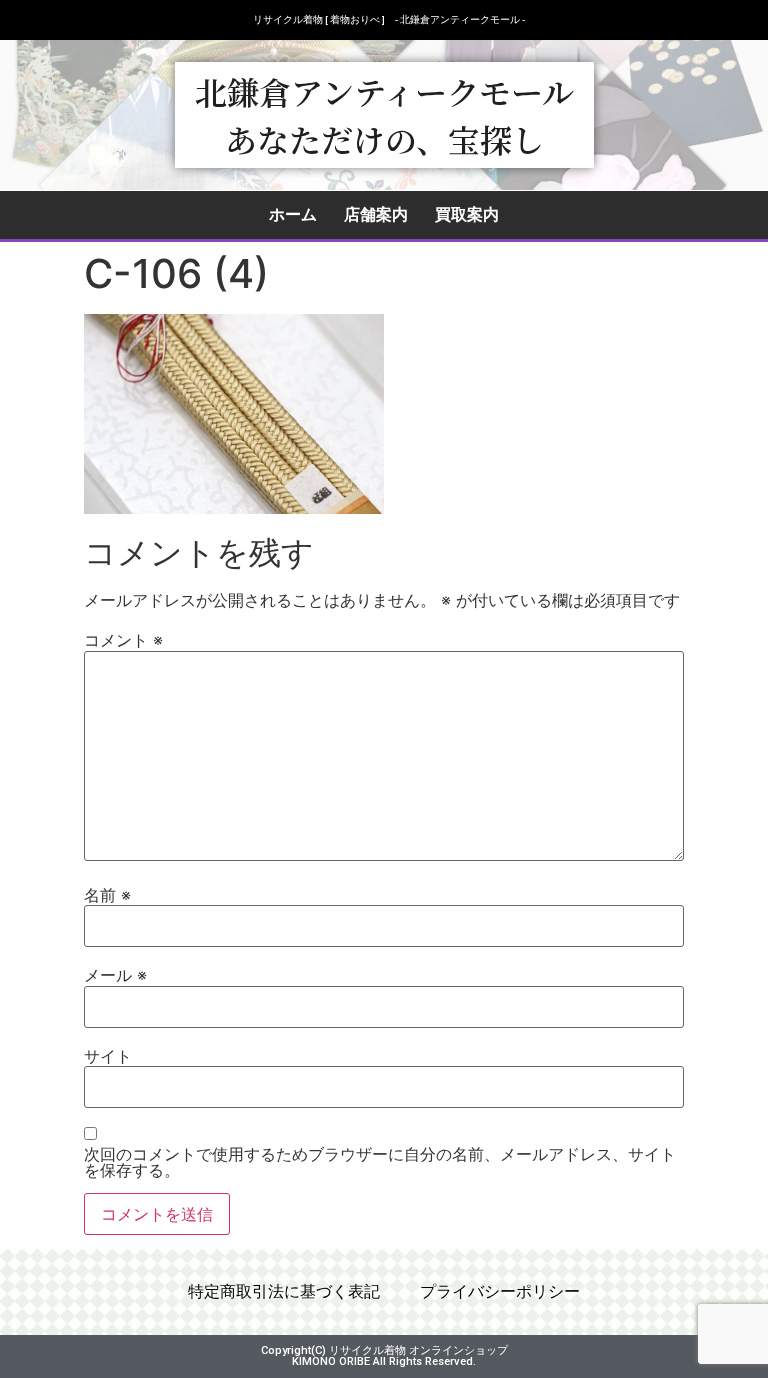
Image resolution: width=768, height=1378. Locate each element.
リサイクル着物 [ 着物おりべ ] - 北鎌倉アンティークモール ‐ (389, 19)
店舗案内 (376, 214)
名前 (107, 895)
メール (115, 975)
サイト (108, 1056)
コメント (123, 640)
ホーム (293, 214)
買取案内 (467, 214)
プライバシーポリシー (500, 1291)
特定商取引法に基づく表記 (284, 1291)
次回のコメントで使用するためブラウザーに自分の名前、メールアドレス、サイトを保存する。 (380, 1162)
